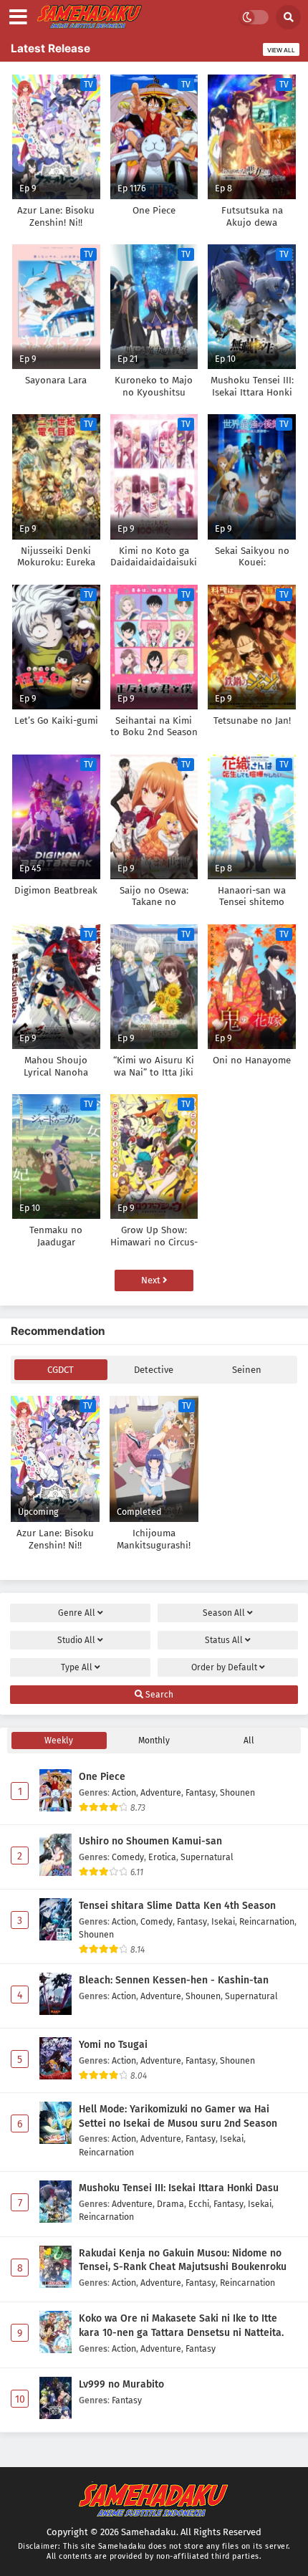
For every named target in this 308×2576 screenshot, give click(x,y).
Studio (76, 1640)
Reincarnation (267, 1921)
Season (224, 1613)
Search (158, 1695)
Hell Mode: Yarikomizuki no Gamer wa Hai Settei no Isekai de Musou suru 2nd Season (178, 2116)
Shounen (237, 1792)
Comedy (128, 1857)
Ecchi (199, 2204)
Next (152, 1280)
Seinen (247, 1370)
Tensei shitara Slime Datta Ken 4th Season (177, 1906)
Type (77, 1667)
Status (224, 1640)
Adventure (161, 1792)
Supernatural (207, 1857)
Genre (77, 1613)
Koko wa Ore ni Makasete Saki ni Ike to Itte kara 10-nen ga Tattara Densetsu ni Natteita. (181, 2326)
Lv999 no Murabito (121, 2384)
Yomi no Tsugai (113, 2045)
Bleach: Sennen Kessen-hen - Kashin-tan (174, 1980)
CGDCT (61, 1370)
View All (281, 50)
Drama (170, 2204)
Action (124, 1792)
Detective (154, 1370)
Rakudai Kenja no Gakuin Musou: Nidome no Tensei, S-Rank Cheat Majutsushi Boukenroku (183, 2260)
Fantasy (201, 1792)
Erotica (162, 1857)
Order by (224, 1667)
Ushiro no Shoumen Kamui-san (150, 1841)
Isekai (223, 1921)
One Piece (102, 1777)
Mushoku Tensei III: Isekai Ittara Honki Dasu (179, 2188)
